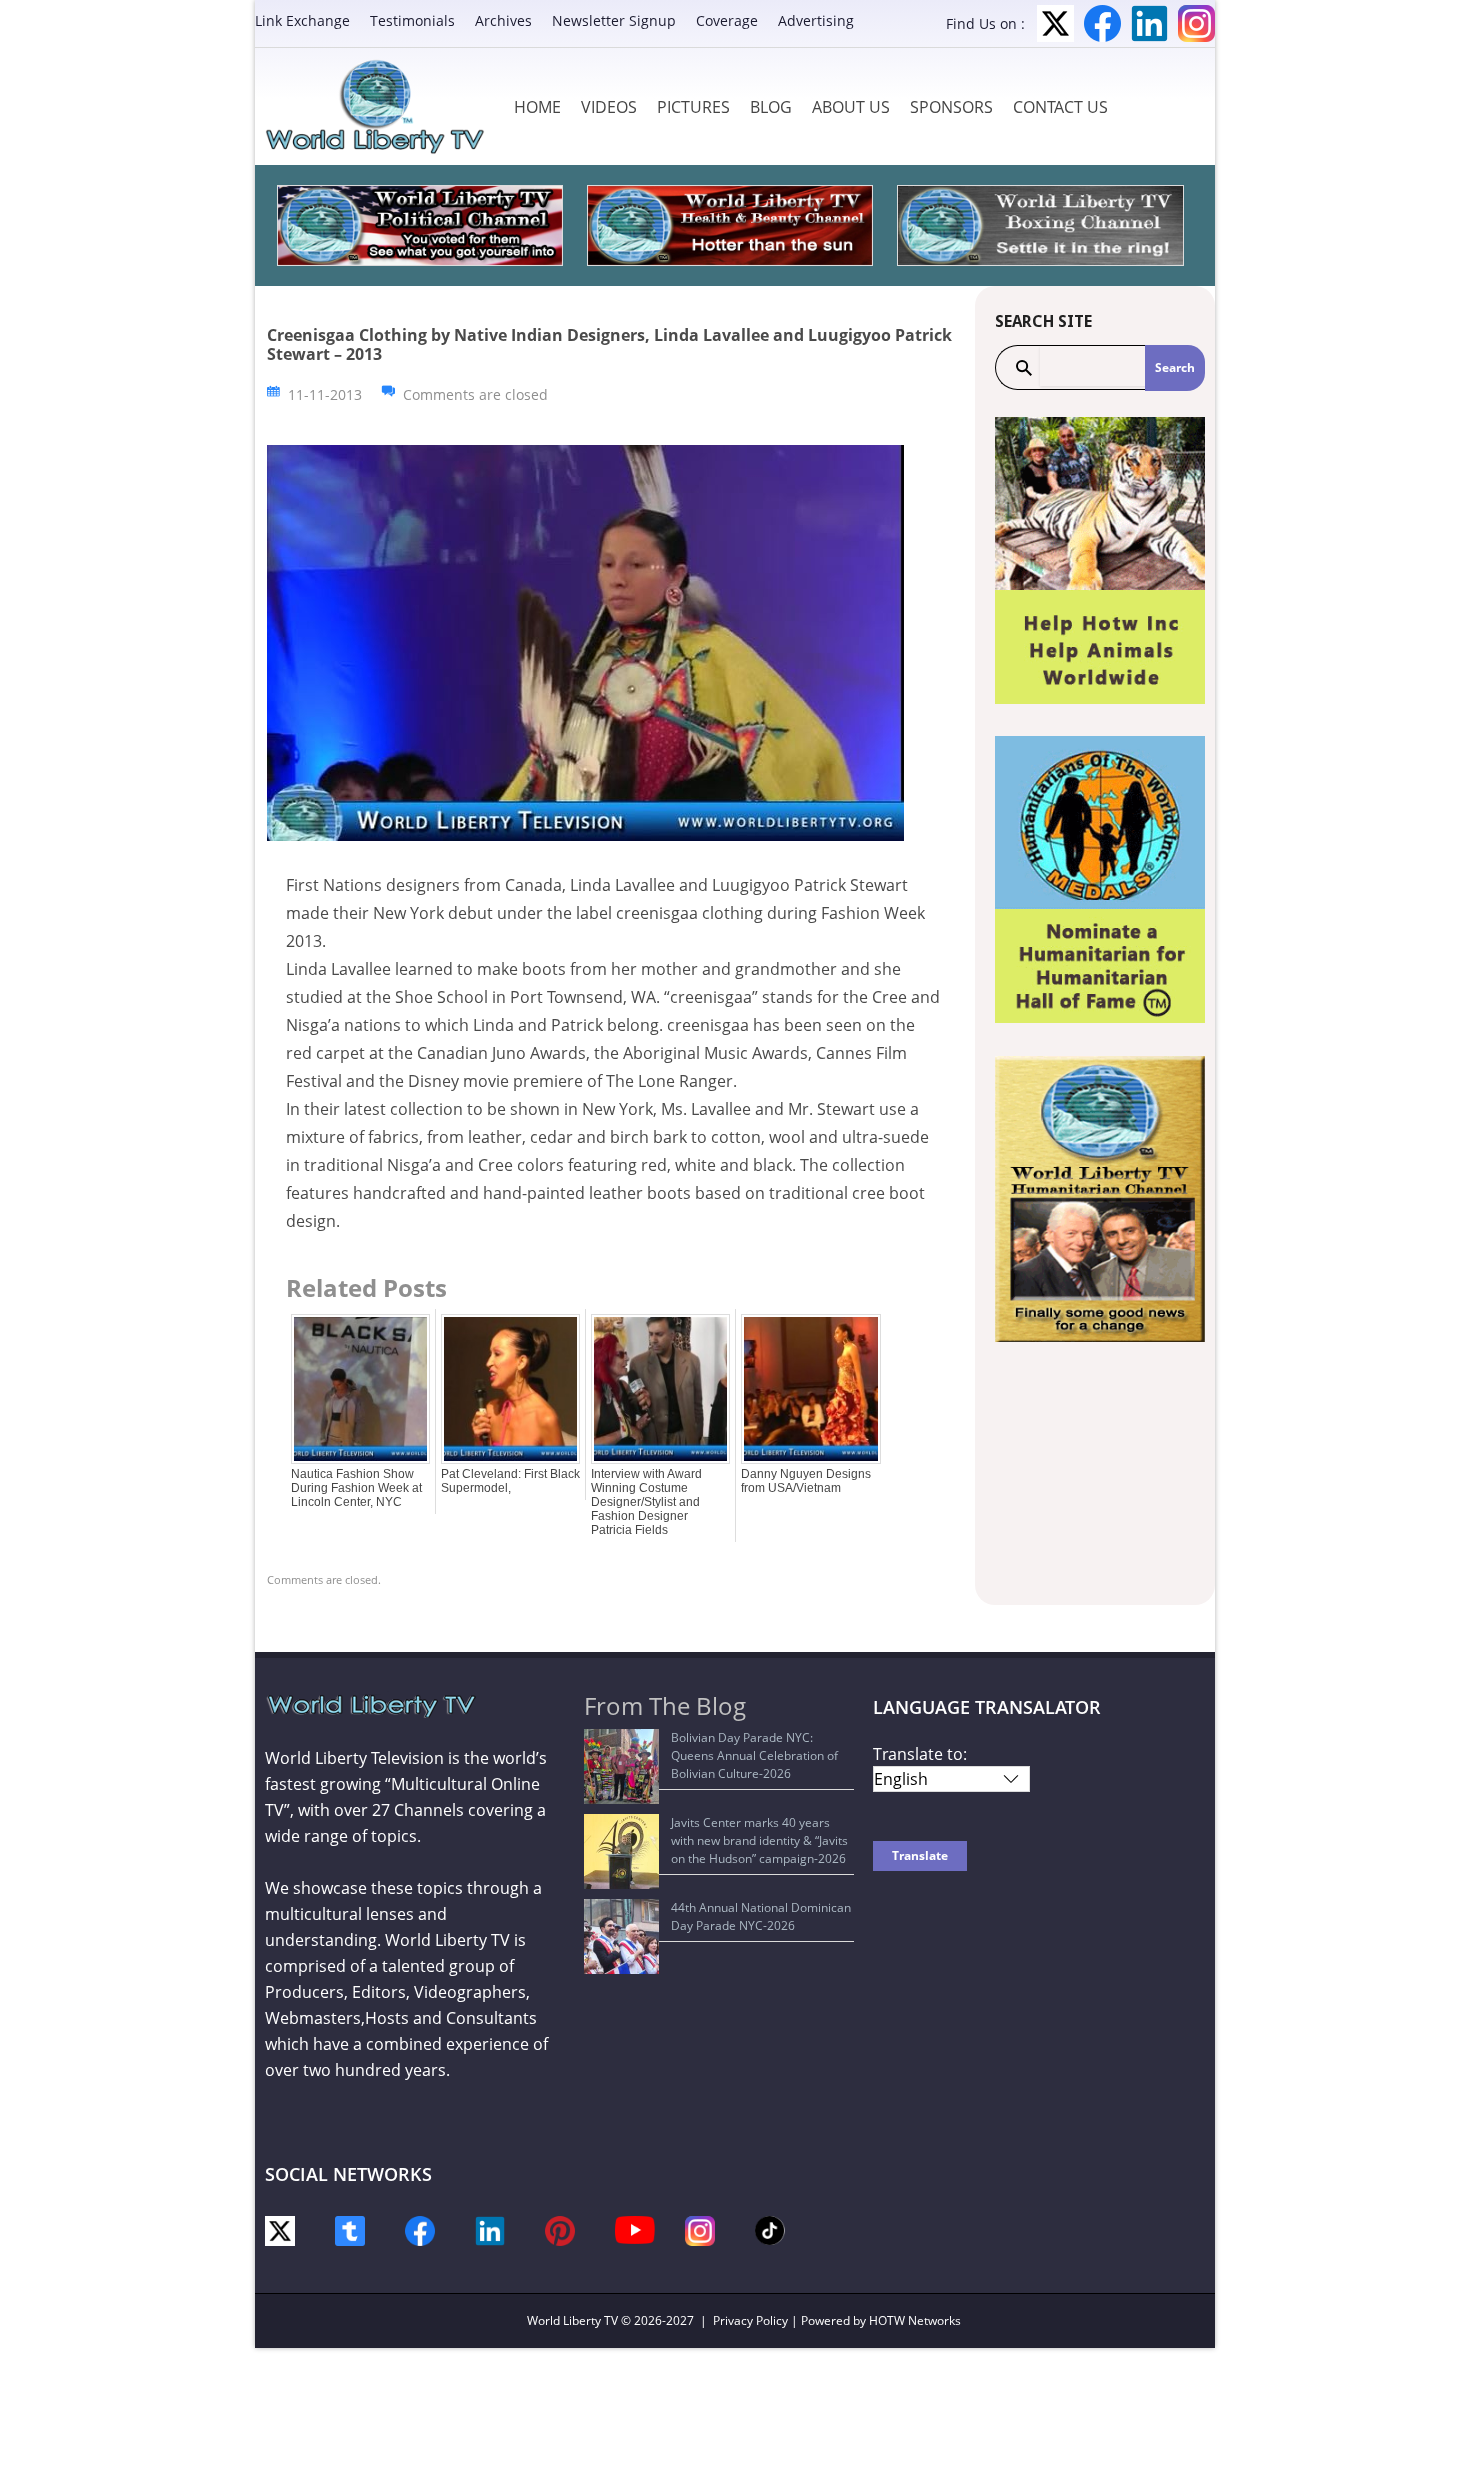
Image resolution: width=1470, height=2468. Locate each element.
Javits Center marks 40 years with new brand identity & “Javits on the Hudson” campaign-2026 (759, 1840)
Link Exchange (302, 20)
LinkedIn (1149, 23)
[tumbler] (350, 2229)
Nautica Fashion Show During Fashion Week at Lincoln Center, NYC (356, 1488)
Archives (503, 20)
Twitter (1055, 23)
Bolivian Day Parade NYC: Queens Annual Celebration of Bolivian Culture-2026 (754, 1755)
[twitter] (280, 2229)
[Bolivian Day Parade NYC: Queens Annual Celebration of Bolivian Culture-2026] (621, 1766)
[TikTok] (770, 2228)
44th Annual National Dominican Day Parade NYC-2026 (761, 1916)
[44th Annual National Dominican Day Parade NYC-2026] (621, 1936)
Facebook (1102, 23)
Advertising (816, 20)
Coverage (727, 20)
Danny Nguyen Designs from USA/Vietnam (806, 1481)
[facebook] (420, 2229)
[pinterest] (560, 2229)
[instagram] (700, 2229)
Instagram (1196, 23)
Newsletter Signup (614, 20)
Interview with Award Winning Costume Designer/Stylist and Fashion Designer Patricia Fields (646, 1502)
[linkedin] (490, 2229)
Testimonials (412, 20)
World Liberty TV (572, 2320)
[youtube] (635, 2228)
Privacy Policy (750, 2320)
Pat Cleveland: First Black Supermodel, (510, 1481)
